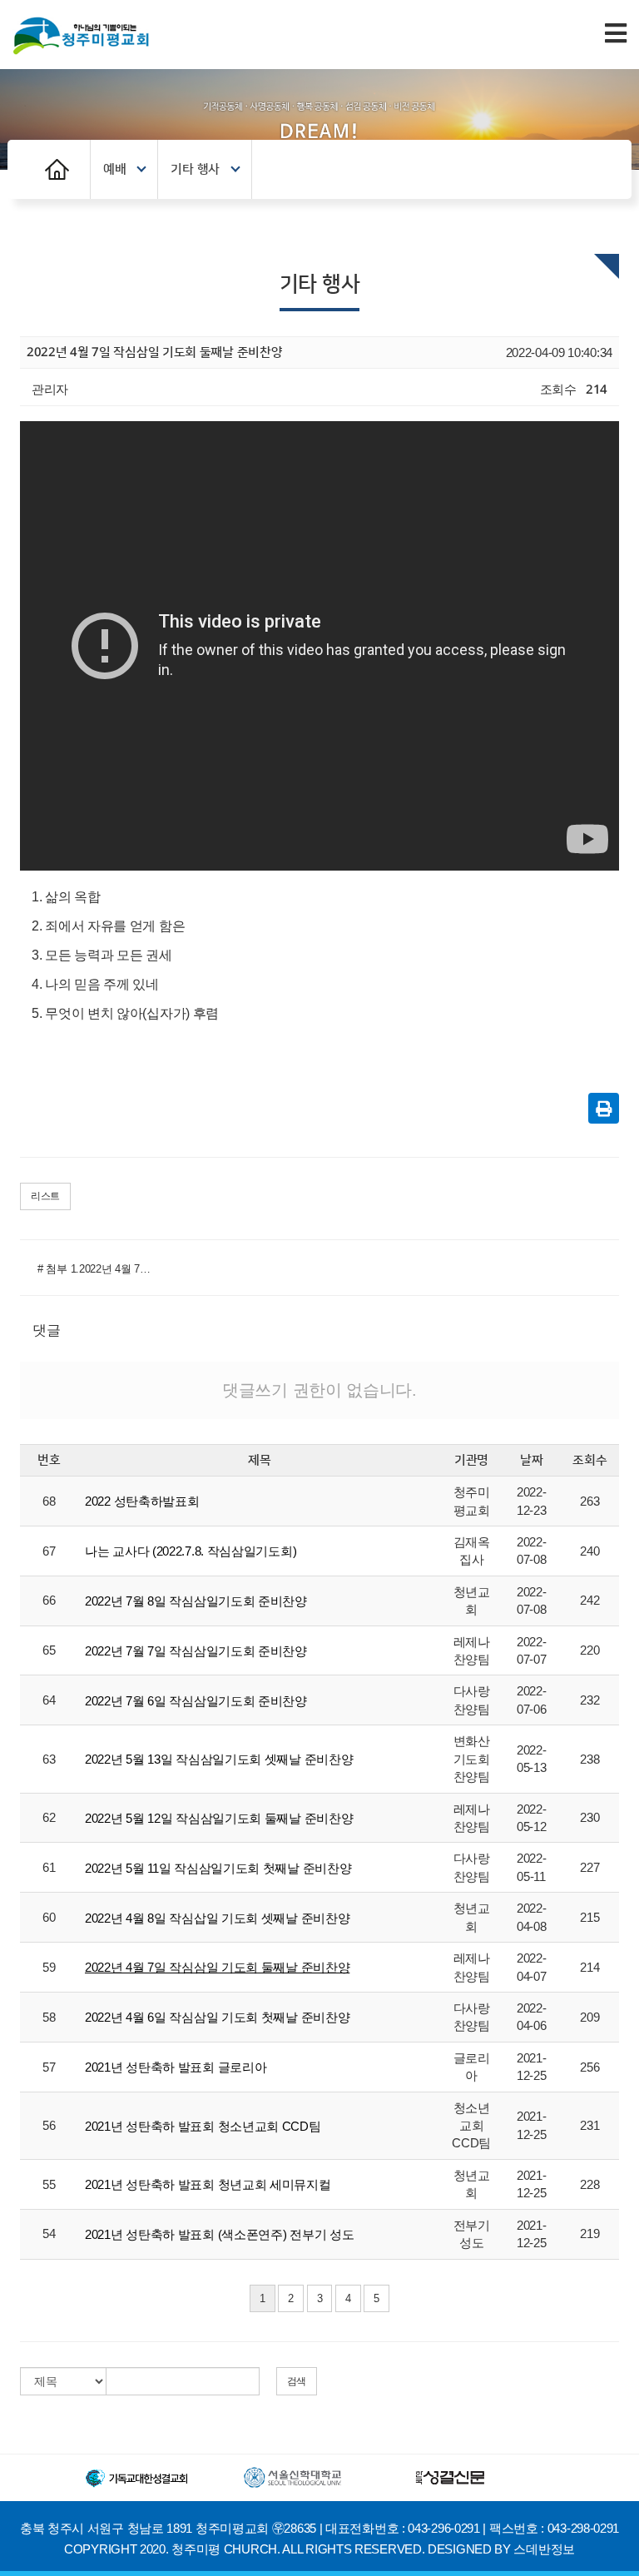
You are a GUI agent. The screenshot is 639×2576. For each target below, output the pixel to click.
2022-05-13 (532, 1759)
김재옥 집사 (472, 1551)
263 (589, 1501)
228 (589, 2184)
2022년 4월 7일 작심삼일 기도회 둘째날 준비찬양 (217, 1967)
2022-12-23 (532, 1501)
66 (49, 1600)
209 (589, 2017)
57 (49, 2067)
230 (589, 1817)
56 (49, 2125)
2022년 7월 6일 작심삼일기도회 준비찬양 (196, 1701)
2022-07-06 (532, 1700)
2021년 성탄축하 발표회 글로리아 (176, 2067)
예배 (114, 169)
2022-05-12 (532, 1818)
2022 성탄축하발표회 (142, 1501)
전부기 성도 (472, 2234)
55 (49, 2184)
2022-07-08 (532, 1551)
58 (49, 2017)
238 (589, 1759)
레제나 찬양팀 (472, 1650)
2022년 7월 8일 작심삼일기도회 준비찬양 (196, 1601)
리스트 (45, 1196)
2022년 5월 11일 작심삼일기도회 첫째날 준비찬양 (218, 1868)
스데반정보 (544, 2549)
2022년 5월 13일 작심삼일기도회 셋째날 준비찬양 (219, 1759)
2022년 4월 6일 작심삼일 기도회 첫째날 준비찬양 (217, 2017)
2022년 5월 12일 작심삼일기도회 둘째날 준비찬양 (219, 1818)
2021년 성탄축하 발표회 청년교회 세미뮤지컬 (208, 2184)
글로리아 (472, 2067)
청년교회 (472, 1601)
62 (49, 1817)
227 (589, 1867)
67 (49, 1551)
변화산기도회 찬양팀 (472, 1759)
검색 (297, 2381)
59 (49, 1967)
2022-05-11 (532, 1867)
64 (49, 1700)
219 (589, 2234)
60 (49, 1917)
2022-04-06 (532, 2017)
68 (49, 1501)
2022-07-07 (532, 1650)
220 (589, 1650)
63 (49, 1759)
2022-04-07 (532, 1967)
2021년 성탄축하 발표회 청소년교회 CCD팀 (203, 2126)
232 (589, 1700)
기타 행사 (195, 169)
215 (589, 1917)
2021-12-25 (532, 2067)
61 (49, 1867)
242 (589, 1600)
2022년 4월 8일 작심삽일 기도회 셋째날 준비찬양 (217, 1918)
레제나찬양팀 (472, 1967)
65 (49, 1650)
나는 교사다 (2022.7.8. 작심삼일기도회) (191, 1551)
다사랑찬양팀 (472, 1867)
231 (589, 2125)
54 (49, 2234)
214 (589, 1967)
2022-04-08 (532, 1917)
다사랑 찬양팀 (472, 1700)
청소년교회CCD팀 (471, 2126)
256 (589, 2067)
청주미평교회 (472, 1501)
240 (589, 1551)
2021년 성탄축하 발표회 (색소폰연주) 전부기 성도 (219, 2234)
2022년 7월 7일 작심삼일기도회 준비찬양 (196, 1651)
